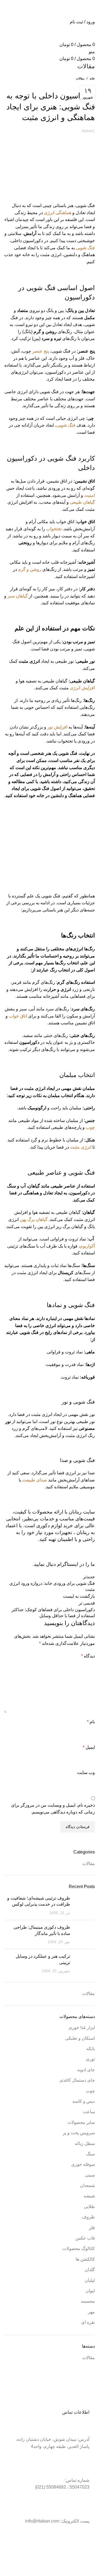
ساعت (89, 2112)
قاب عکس (85, 2238)
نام (91, 1722)
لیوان (90, 2291)
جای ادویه (86, 2070)
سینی (90, 2175)
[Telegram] (82, 2542)
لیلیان (90, 2280)
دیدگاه (88, 1656)
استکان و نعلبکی (80, 2038)
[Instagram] (68, 2542)
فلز (92, 2228)
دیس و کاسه (84, 2101)
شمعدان (87, 2185)
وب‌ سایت (86, 1772)
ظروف (88, 2217)
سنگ (90, 2154)
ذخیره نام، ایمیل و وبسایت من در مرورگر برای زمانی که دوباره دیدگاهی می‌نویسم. (53, 1809)
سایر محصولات (81, 2122)
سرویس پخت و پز (79, 2133)
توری (90, 2059)
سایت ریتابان (82, 1512)
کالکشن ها (85, 2259)
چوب (90, 2091)
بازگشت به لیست (79, 1596)
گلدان (90, 2270)
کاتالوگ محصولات (79, 2248)
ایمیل (89, 1747)
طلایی (89, 2207)
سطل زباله (85, 2143)
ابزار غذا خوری (82, 2027)
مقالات (80, 78)
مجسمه (88, 2301)
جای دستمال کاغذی (77, 2080)
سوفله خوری (83, 2164)
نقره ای (88, 2322)
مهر (91, 2312)
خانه (92, 78)
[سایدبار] (92, 2569)
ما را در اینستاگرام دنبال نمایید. (64, 1564)
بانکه (91, 2049)
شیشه (89, 2196)
